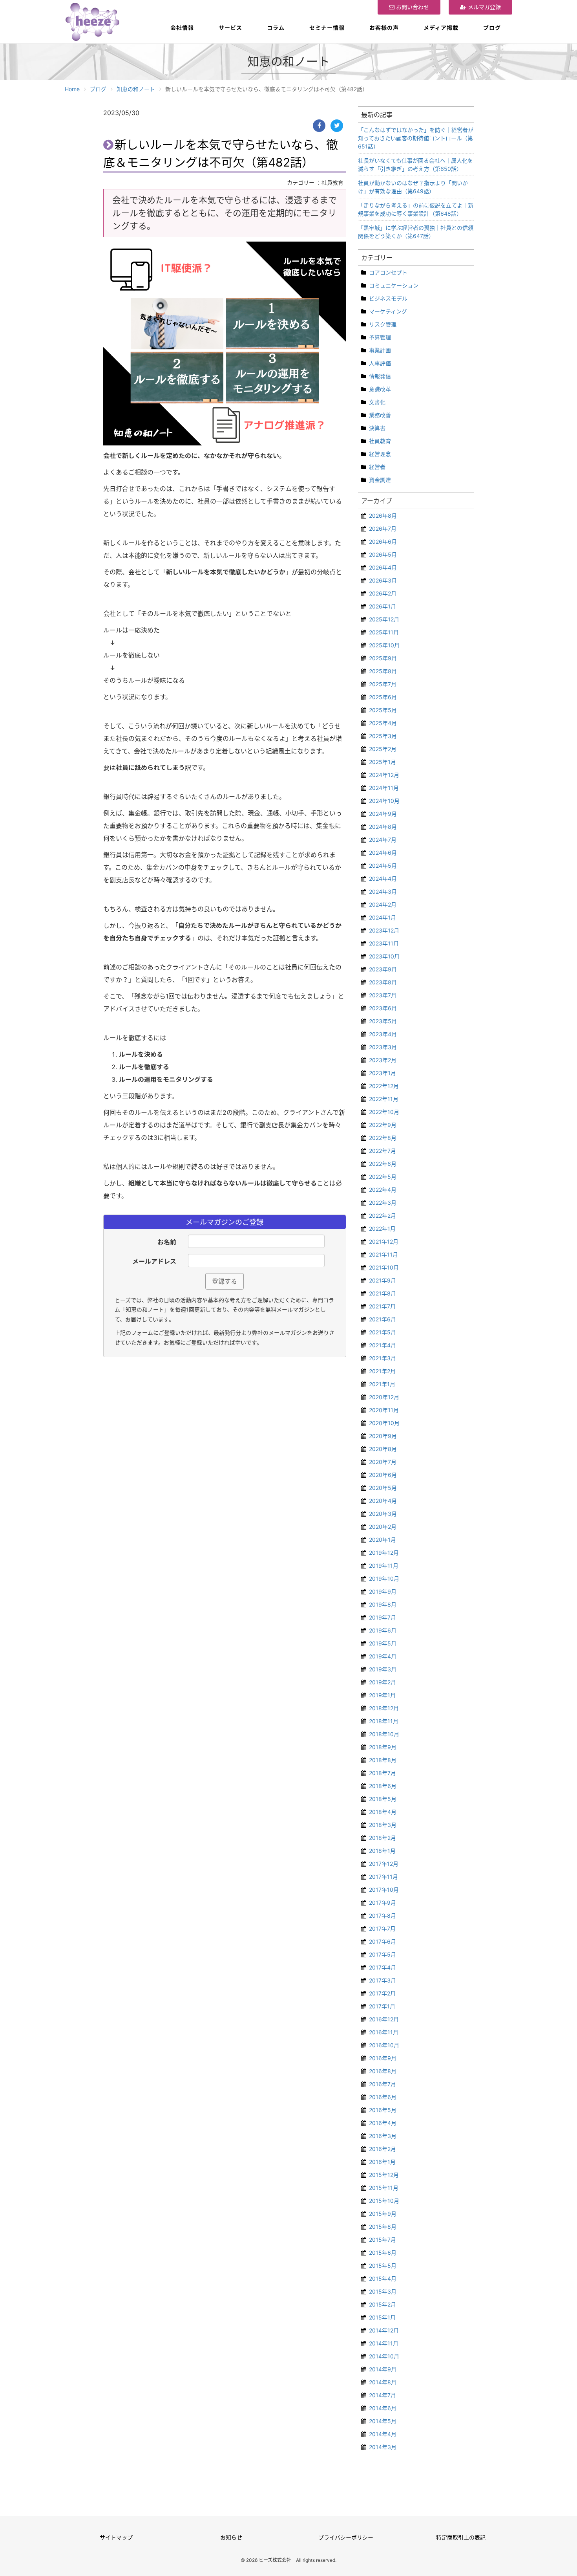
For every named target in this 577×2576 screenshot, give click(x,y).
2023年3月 (383, 1047)
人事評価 (380, 363)
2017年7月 (382, 1928)
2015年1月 (382, 2317)
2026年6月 (383, 541)
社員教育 (380, 441)
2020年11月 (384, 1410)
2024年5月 (383, 866)
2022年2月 (383, 1216)
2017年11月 (383, 1877)
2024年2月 (383, 904)
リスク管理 (383, 324)
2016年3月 (383, 2136)
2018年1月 (382, 1851)
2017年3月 (383, 1980)
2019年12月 (384, 1553)
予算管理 (380, 337)
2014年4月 (383, 2434)
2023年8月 (383, 982)
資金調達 (380, 480)
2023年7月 (383, 995)
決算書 (377, 428)
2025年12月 (384, 619)
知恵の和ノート (136, 89)
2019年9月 (383, 1591)
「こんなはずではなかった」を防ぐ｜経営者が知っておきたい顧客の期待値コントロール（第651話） (416, 138)
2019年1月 (382, 1695)
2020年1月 (383, 1540)
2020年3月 (383, 1514)
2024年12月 (384, 775)
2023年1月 (383, 1073)
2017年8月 (383, 1916)
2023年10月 (384, 956)
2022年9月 (383, 1125)
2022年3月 (383, 1203)
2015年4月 (383, 2278)
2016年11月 (384, 2032)
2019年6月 (383, 1630)
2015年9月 (383, 2214)
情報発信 (380, 376)
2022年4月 (383, 1190)
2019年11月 (384, 1566)
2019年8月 (383, 1604)
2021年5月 (383, 1332)
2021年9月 (383, 1280)
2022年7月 (383, 1151)
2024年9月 (383, 814)
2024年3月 (383, 891)
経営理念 (380, 454)
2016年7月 (383, 2084)
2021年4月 (383, 1345)
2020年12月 (384, 1397)
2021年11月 (383, 1254)
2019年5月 (383, 1643)
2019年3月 (383, 1669)
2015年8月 (383, 2227)
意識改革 (380, 389)
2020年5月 (383, 1488)
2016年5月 (383, 2110)
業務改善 (380, 415)
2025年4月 (383, 723)
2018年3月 (383, 1825)
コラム (276, 28)
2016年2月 (383, 2149)
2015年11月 (384, 2188)
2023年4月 (383, 1034)
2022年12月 (384, 1086)
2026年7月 (383, 529)
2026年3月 (383, 580)
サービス (230, 28)
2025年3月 (383, 736)
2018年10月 (384, 1734)
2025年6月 (383, 697)
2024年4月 (383, 879)
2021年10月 (384, 1267)
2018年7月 (383, 1773)
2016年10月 (384, 2045)
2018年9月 (383, 1747)
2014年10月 (384, 2356)
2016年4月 (383, 2123)
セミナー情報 (327, 28)
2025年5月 (383, 710)
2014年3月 (383, 2447)
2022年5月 (383, 1177)
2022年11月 (384, 1099)
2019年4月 (383, 1656)
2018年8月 (383, 1760)
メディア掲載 (441, 28)
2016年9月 (383, 2058)
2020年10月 (384, 1423)
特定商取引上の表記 (461, 2537)
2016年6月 (383, 2097)
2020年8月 (383, 1449)
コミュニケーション (394, 285)
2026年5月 (383, 554)
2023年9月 (383, 969)
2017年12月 (384, 1864)
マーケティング (388, 311)
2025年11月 (384, 632)
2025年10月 (384, 645)
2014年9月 (383, 2369)
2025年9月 (383, 658)
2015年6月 (383, 2253)
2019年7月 (383, 1617)
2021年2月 (382, 1371)
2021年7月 (382, 1306)
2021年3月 (383, 1358)
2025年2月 (383, 749)
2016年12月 (384, 2019)
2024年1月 (383, 917)
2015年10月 (384, 2201)
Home (72, 89)
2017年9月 (383, 1903)
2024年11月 (384, 788)
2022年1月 (382, 1228)
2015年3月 (383, 2291)
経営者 (377, 467)
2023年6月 (383, 1008)
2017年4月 (383, 1967)
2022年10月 (384, 1112)
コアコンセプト (388, 272)
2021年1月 (382, 1384)
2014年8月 (383, 2382)
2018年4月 (383, 1812)
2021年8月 (383, 1293)
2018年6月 (383, 1786)
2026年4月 (383, 567)
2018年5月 (383, 1799)
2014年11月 (384, 2343)
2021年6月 (383, 1319)
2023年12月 (384, 930)
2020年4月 (383, 1501)
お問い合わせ (412, 7)
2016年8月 (383, 2071)
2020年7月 (383, 1462)
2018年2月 (383, 1838)
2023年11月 (384, 943)
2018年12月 (384, 1708)
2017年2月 (382, 1993)
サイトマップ (116, 2537)
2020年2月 (383, 1527)
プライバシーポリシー (346, 2537)
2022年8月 (383, 1138)
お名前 (167, 1242)
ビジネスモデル (388, 298)
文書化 (377, 402)
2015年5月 (383, 2265)
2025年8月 (383, 671)
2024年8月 (383, 827)
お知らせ (231, 2537)
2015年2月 (383, 2304)
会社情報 (182, 28)
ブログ (492, 28)
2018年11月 (384, 1721)
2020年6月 (383, 1475)
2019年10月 (384, 1578)
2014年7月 (383, 2395)
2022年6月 (383, 1164)
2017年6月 (383, 1941)
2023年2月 (383, 1060)
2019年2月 (383, 1682)
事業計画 (380, 350)
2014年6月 (383, 2408)
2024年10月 (384, 801)
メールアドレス (154, 1261)
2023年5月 (383, 1021)
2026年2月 (383, 593)
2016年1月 (382, 2162)
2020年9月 (383, 1436)
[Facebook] (319, 126)
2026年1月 (383, 606)
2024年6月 (383, 853)
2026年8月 (383, 516)
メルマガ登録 (484, 7)
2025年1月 (383, 762)
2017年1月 (382, 2006)
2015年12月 (384, 2175)
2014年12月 (384, 2330)
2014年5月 (383, 2421)
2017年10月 (384, 1890)
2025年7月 (383, 684)
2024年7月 (383, 840)
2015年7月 (383, 2240)
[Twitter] (337, 126)
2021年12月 (384, 1241)
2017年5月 (383, 1954)
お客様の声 (384, 28)
